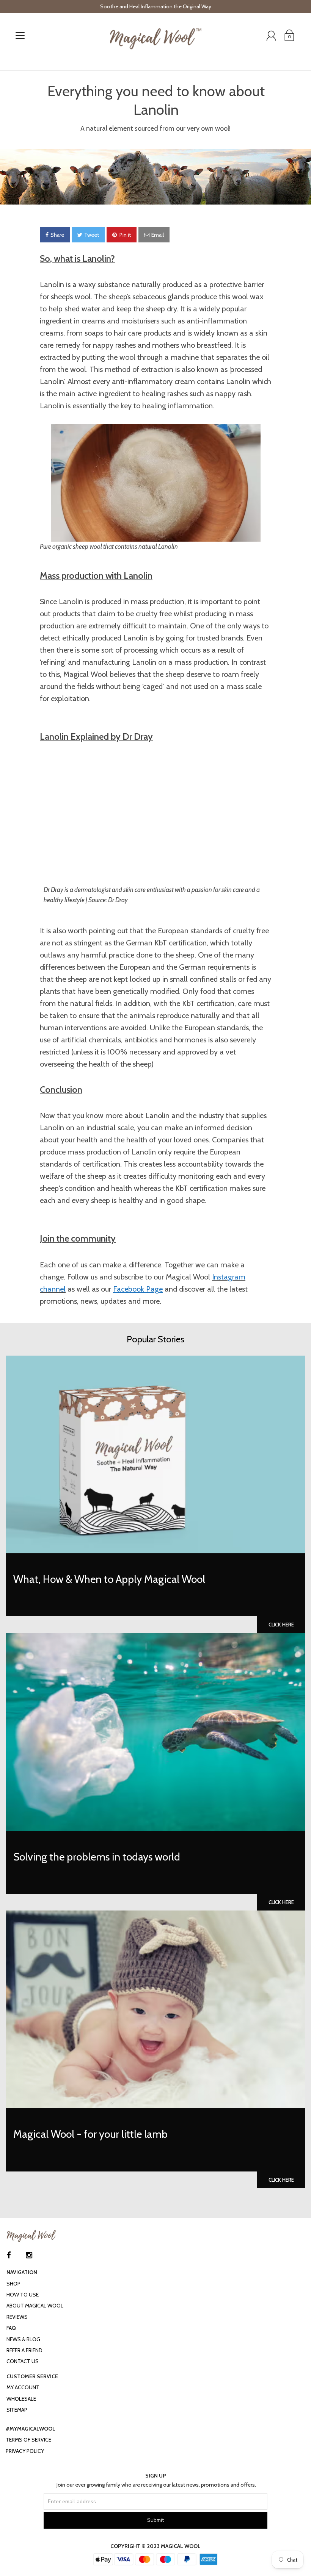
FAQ (11, 2328)
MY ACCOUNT (23, 2387)
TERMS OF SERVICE (28, 2440)
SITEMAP (17, 2410)
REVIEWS (17, 2317)
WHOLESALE (21, 2399)
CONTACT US (23, 2361)
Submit (155, 2520)
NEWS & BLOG (23, 2339)
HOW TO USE (23, 2295)
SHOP (13, 2284)
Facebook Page (138, 1289)
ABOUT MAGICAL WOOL (35, 2306)
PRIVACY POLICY (25, 2451)
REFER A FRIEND (24, 2350)
